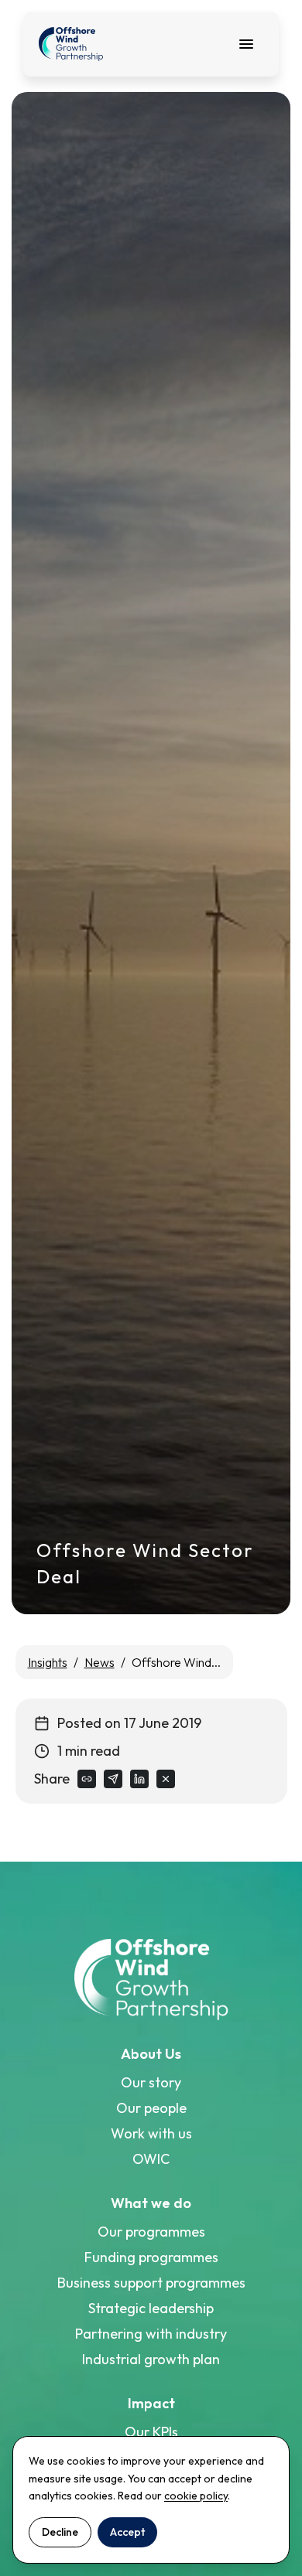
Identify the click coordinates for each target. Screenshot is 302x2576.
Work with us (151, 2133)
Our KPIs (151, 2432)
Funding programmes (151, 2257)
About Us (151, 2054)
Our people (151, 2108)
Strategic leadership (151, 2308)
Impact (151, 2403)
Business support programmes (151, 2283)
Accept (127, 2532)
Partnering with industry (151, 2334)
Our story (151, 2082)
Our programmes (151, 2232)
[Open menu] (246, 44)
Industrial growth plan (151, 2359)
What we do (151, 2203)
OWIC (151, 2159)
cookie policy (196, 2496)
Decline (60, 2532)
